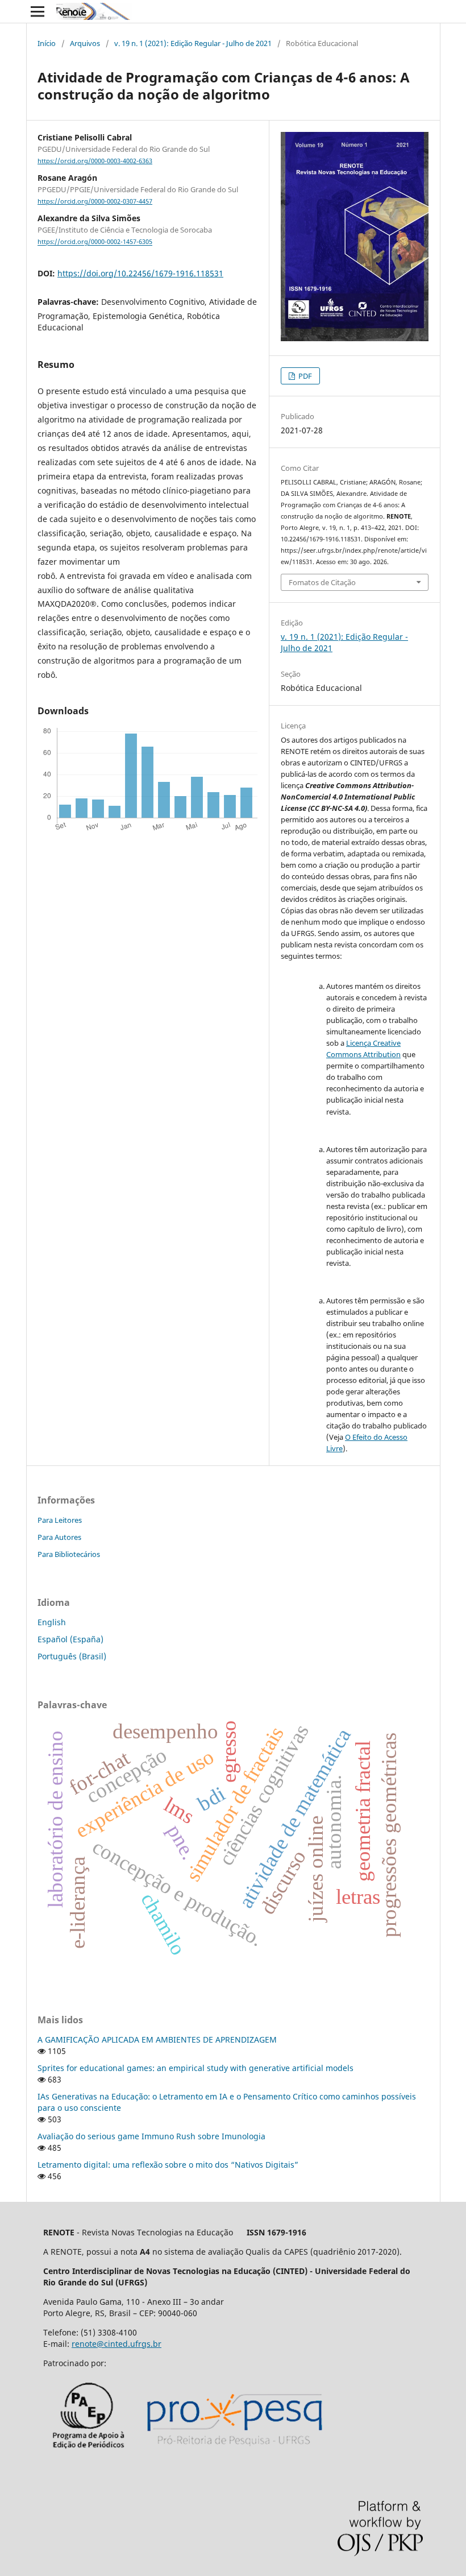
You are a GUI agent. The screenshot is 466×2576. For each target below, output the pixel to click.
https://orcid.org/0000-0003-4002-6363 (95, 161)
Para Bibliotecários (69, 1554)
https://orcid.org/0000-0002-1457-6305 (95, 242)
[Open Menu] (38, 11)
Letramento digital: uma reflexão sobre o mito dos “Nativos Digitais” (168, 2165)
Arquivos (85, 43)
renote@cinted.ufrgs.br (116, 2344)
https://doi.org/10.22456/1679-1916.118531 (140, 273)
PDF (304, 376)
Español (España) (70, 1639)
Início (47, 43)
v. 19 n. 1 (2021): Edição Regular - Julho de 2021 (193, 43)
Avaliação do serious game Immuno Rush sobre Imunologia (151, 2136)
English (52, 1622)
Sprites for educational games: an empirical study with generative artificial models (195, 2068)
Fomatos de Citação (322, 582)
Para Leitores (60, 1520)
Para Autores (59, 1537)
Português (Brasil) (72, 1656)
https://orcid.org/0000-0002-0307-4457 (95, 201)
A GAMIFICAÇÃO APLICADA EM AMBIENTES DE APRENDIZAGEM (157, 2039)
